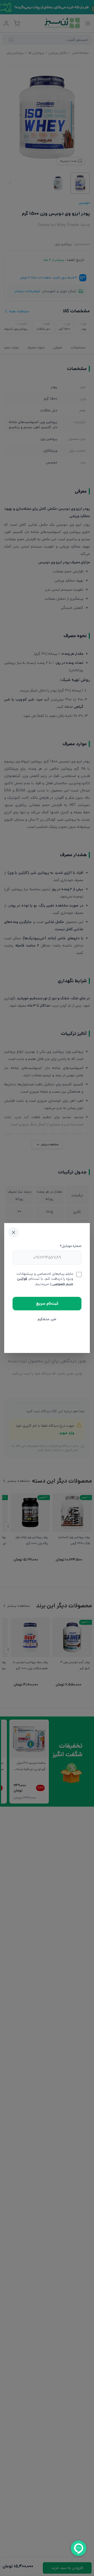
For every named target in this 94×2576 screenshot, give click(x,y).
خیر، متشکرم (47, 1319)
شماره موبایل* (71, 1246)
